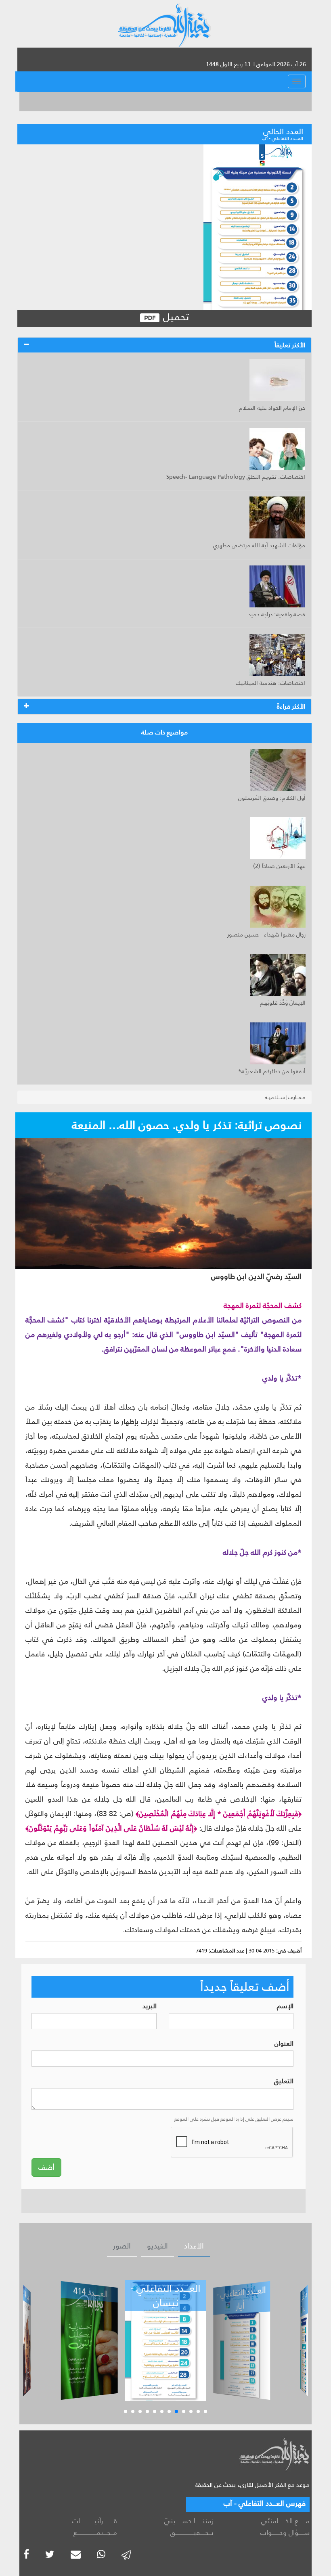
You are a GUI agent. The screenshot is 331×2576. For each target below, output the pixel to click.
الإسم (285, 2006)
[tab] (164, 345)
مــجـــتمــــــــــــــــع (95, 2532)
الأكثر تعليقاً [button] (290, 345)
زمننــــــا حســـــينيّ (189, 2521)
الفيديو (157, 2246)
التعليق (284, 2081)
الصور (122, 2246)
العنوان (284, 2044)
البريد (150, 2006)
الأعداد (194, 2246)
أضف (46, 2167)
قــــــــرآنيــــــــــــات (95, 2521)
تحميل (175, 317)
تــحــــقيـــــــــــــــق (192, 2532)
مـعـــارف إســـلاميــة (285, 1097)
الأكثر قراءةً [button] (291, 706)
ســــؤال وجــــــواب (285, 2532)
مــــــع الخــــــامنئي (285, 2521)
